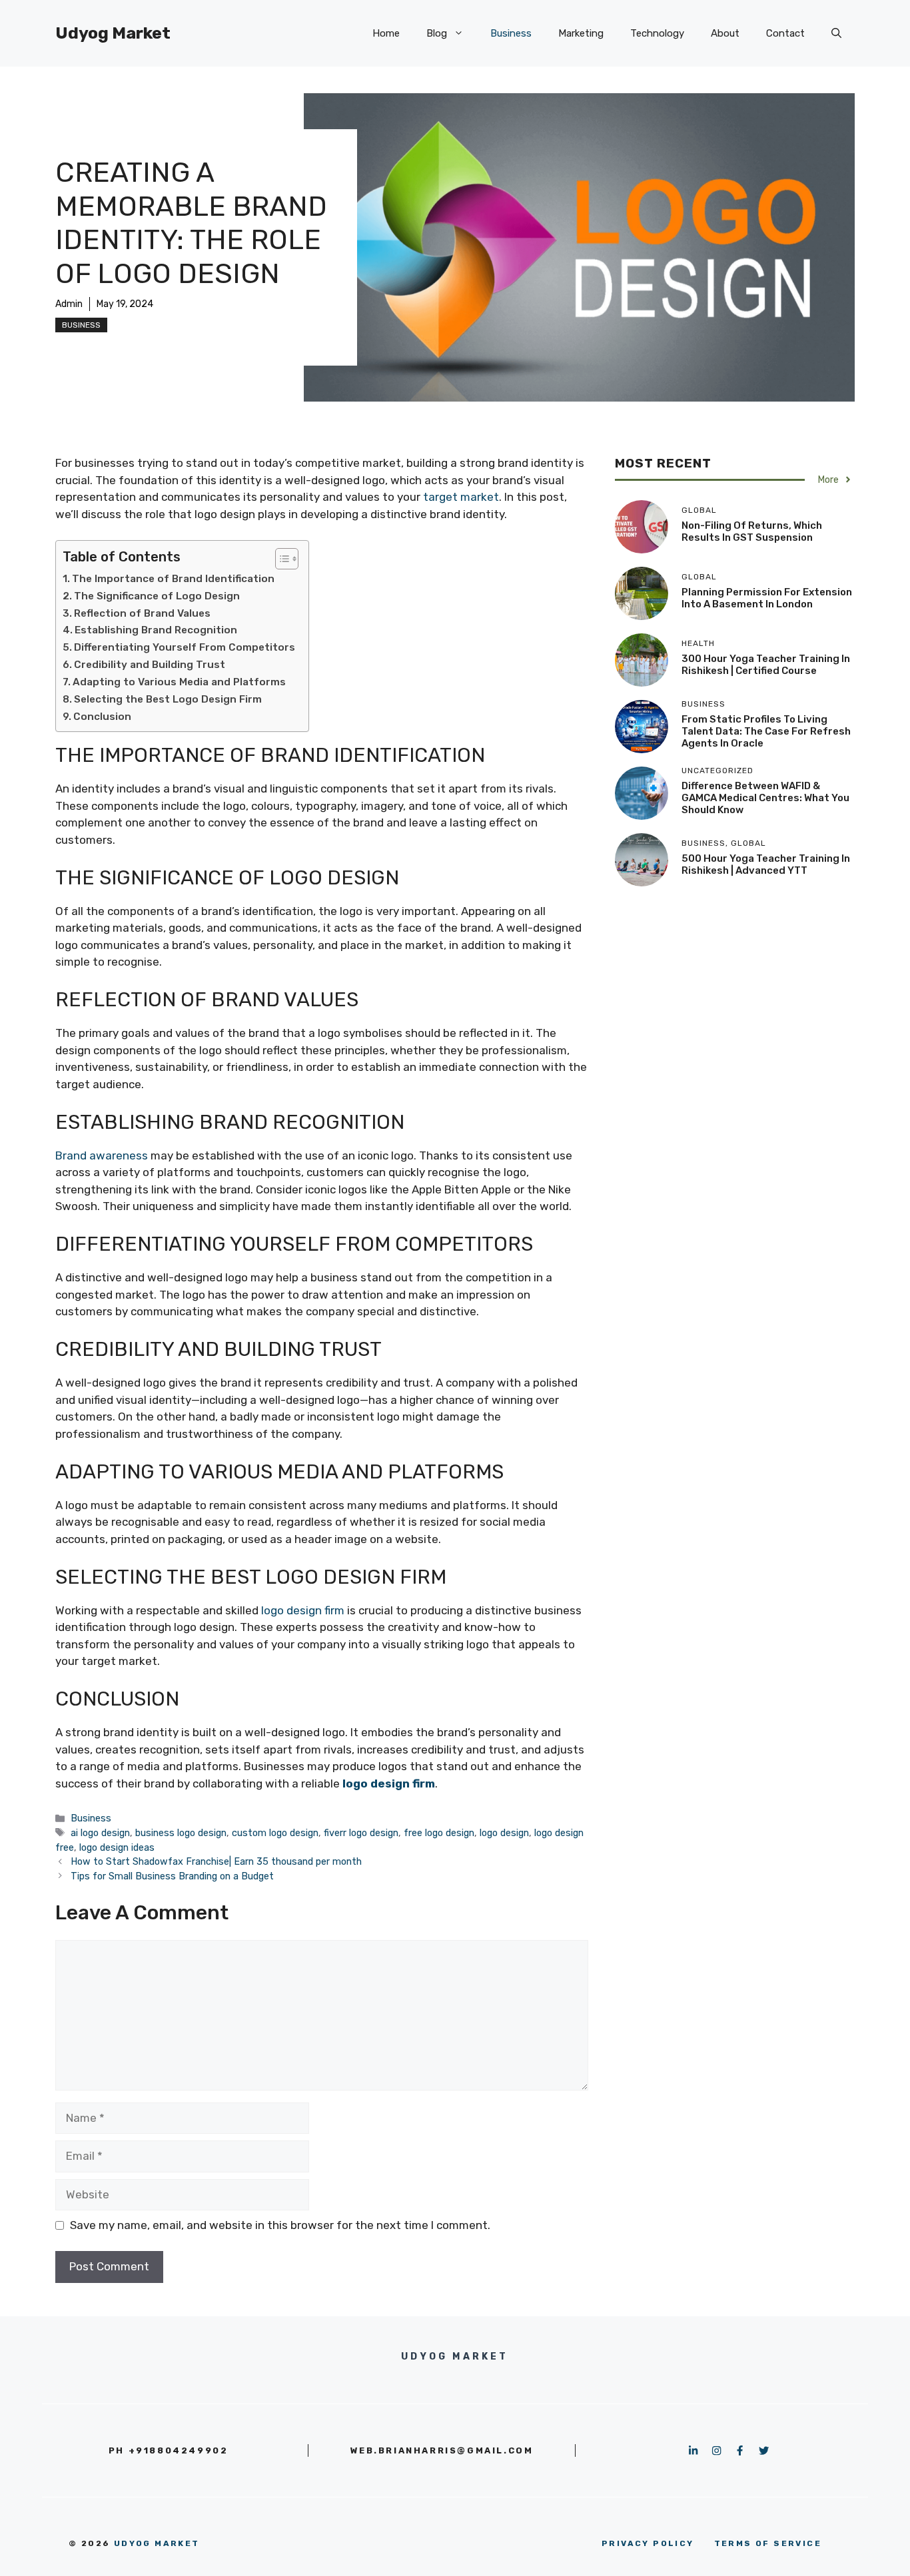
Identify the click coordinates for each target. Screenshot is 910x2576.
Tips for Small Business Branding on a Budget (172, 1876)
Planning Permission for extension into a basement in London (767, 598)
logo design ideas (117, 1847)
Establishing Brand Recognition (156, 630)
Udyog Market (113, 33)
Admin (69, 304)
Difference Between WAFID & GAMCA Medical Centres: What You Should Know (765, 798)
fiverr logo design (361, 1833)
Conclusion (102, 717)
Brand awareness (102, 1155)
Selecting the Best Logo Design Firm (168, 699)
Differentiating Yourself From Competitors (185, 647)
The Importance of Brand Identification (173, 579)
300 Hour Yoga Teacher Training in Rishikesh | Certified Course (766, 665)
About (725, 33)
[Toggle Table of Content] (280, 559)
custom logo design (275, 1833)
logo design (504, 1833)
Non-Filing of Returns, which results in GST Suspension (752, 531)
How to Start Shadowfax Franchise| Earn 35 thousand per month (216, 1861)
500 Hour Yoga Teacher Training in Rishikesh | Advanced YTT (766, 864)
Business (511, 33)
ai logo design (100, 1833)
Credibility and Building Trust (150, 665)
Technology (657, 33)
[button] (836, 33)
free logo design (439, 1833)
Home (386, 33)
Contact (785, 33)
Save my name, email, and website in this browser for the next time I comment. (280, 2225)
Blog (437, 33)
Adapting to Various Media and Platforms (179, 682)
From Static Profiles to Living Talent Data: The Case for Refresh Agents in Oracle (766, 731)
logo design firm (303, 1610)
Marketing (581, 33)
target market (461, 497)
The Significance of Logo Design (157, 596)
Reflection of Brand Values (142, 613)
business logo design (181, 1833)
